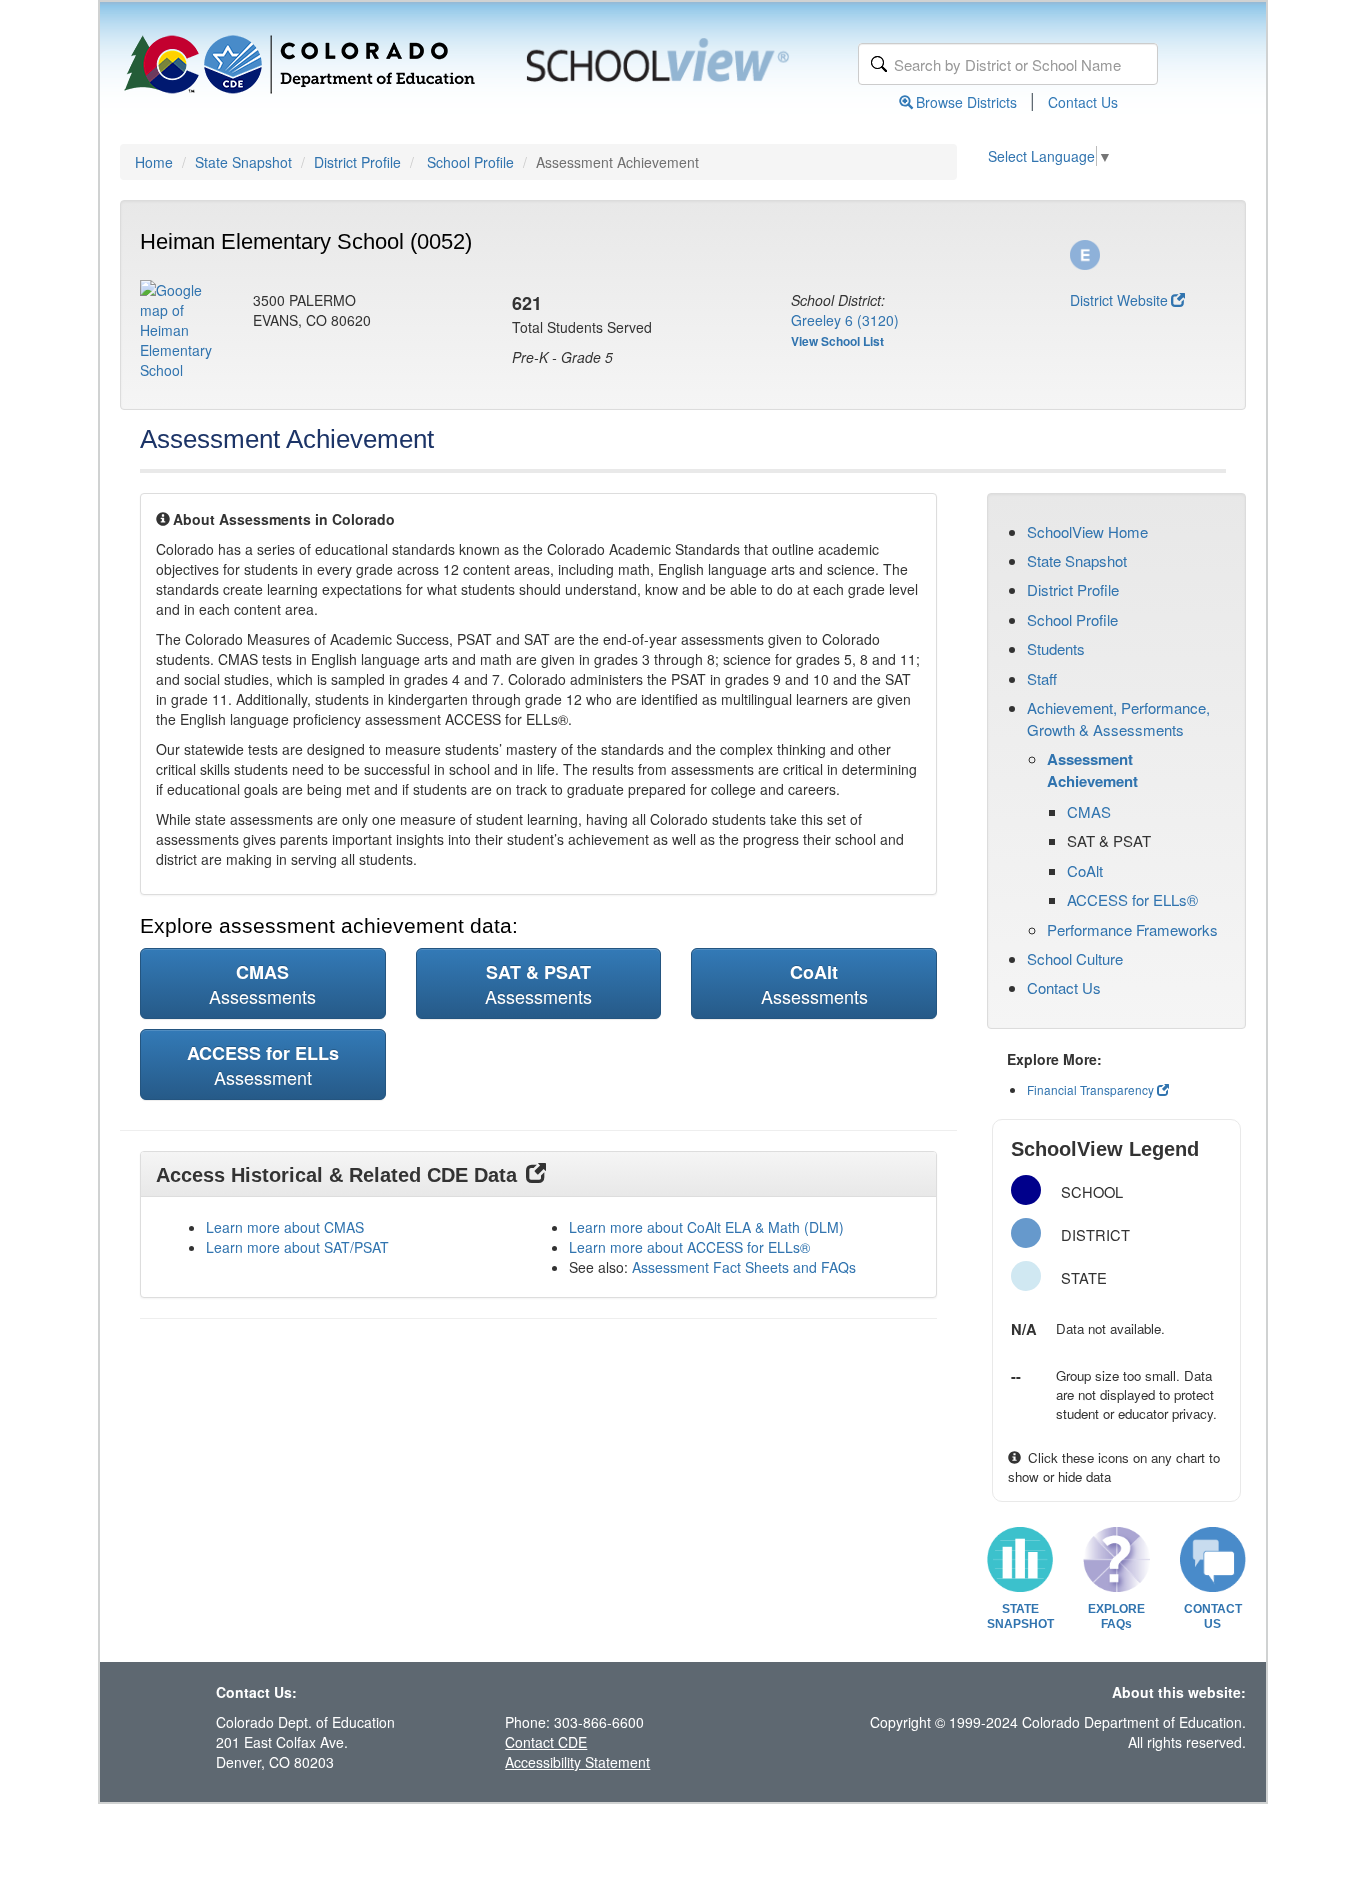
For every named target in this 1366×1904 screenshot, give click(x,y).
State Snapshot (243, 162)
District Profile (357, 162)
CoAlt (1085, 870)
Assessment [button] (263, 1065)
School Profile (470, 162)
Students (1056, 648)
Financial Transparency (1090, 1089)
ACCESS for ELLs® (1132, 899)
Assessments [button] (262, 984)
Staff (1042, 678)
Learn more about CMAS (285, 1227)
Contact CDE (546, 1742)
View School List (837, 341)
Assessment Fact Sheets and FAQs (744, 1267)
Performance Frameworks (1132, 929)
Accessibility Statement (577, 1762)
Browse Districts (966, 102)
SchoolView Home (1087, 531)
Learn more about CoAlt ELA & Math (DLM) (706, 1227)
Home (154, 162)
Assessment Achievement (1092, 770)
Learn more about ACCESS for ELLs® (689, 1247)
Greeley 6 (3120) (845, 320)
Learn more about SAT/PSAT (297, 1247)
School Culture (1075, 958)
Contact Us (1083, 102)
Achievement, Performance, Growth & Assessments (1118, 718)
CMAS (1089, 811)
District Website (1119, 300)
